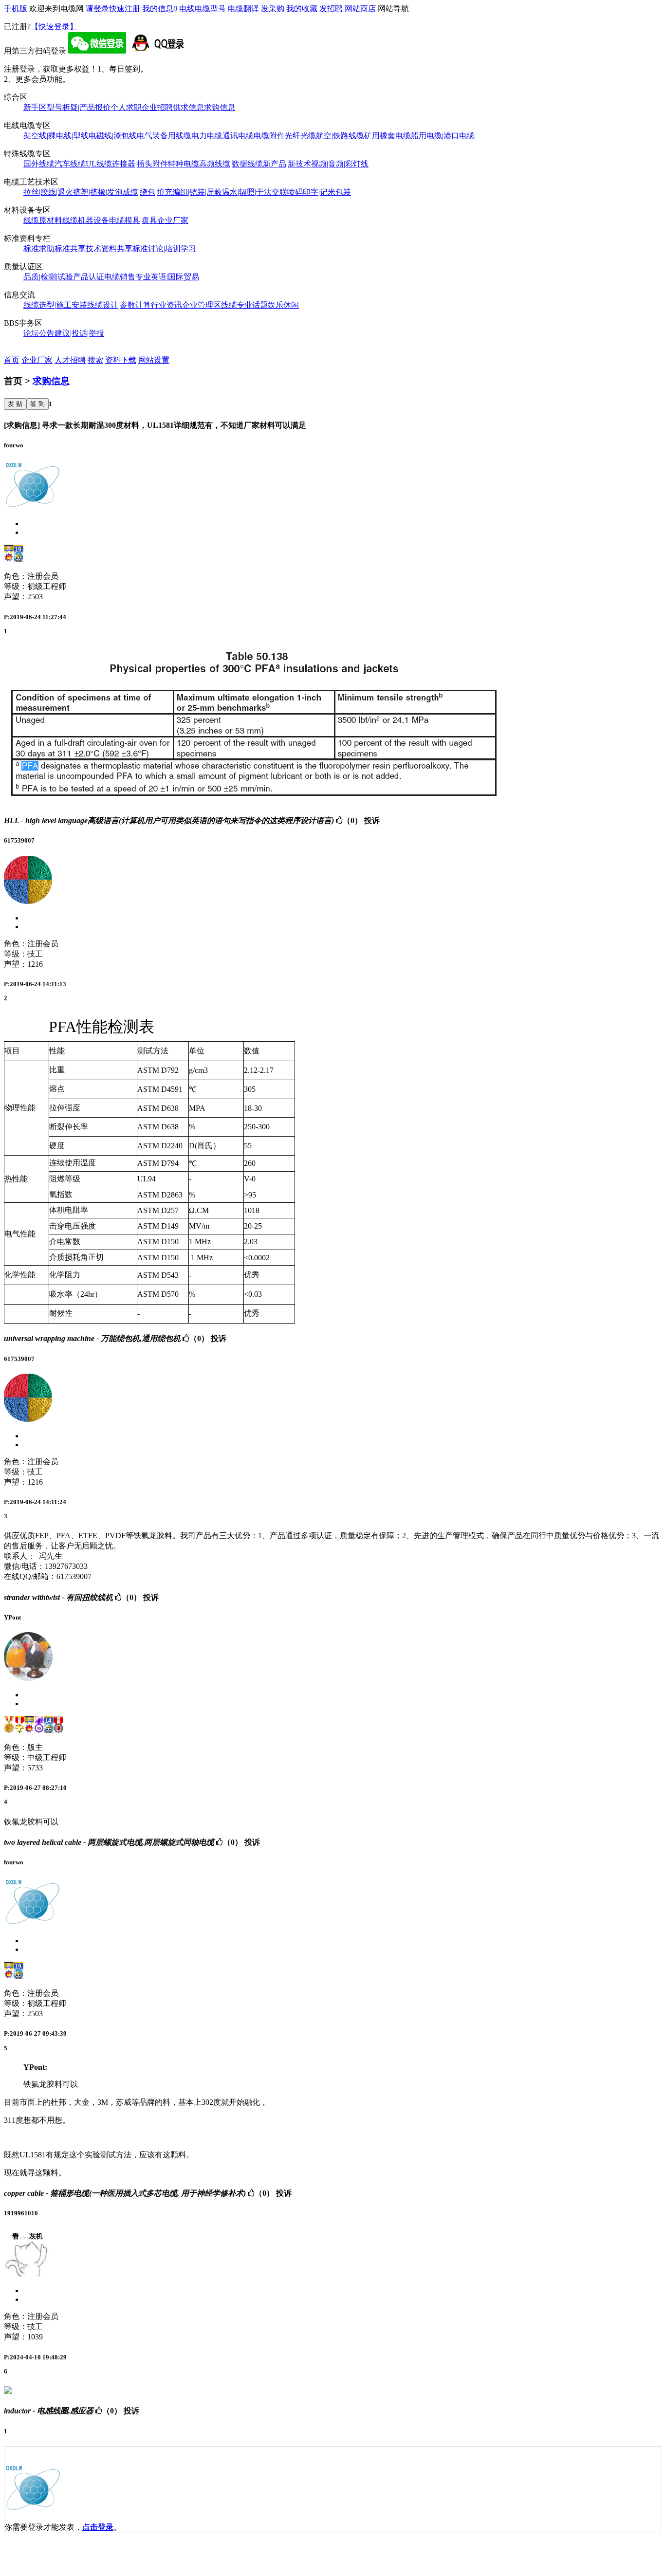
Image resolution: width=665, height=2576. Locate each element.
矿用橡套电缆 (388, 136)
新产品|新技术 (287, 164)
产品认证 (89, 277)
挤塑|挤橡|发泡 (98, 192)
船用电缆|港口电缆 (443, 136)
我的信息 (160, 9)
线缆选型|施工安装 (55, 305)
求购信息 (220, 107)
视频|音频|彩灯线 (340, 164)
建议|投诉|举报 (79, 333)
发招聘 (331, 9)
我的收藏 (302, 9)
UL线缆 (99, 164)
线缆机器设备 (86, 220)
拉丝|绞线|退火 (48, 192)
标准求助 (39, 248)
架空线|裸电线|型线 (56, 136)
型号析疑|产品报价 (79, 107)
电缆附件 (269, 136)
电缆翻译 (243, 9)
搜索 (95, 360)
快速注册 (125, 9)
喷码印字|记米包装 (319, 192)
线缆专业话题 (244, 305)
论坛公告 (39, 333)
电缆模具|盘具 (133, 220)
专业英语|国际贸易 (167, 277)
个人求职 (126, 107)
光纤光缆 (300, 136)
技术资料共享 (109, 248)
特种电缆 (184, 164)
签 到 (37, 404)
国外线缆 (39, 164)
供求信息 (188, 107)
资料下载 (121, 360)
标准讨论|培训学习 (164, 248)
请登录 (97, 9)
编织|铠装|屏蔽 (197, 192)
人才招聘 (70, 360)
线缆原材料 (43, 220)
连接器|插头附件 (140, 164)
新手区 (35, 107)
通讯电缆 (238, 136)
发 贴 (15, 404)
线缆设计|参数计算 (119, 305)
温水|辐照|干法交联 (255, 192)
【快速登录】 (54, 27)
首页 (12, 360)
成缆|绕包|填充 (148, 192)
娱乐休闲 (283, 305)
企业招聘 (157, 107)
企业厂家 (173, 220)
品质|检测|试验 (48, 277)
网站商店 (360, 9)
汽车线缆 (70, 164)
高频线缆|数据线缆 (231, 164)
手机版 (16, 9)
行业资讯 (166, 305)
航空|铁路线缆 (340, 136)
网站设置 (154, 360)
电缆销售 (120, 277)
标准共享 (70, 248)
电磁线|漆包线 (113, 136)
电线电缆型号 (203, 9)
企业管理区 (202, 305)
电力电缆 (207, 136)
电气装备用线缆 (164, 136)
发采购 (273, 9)
